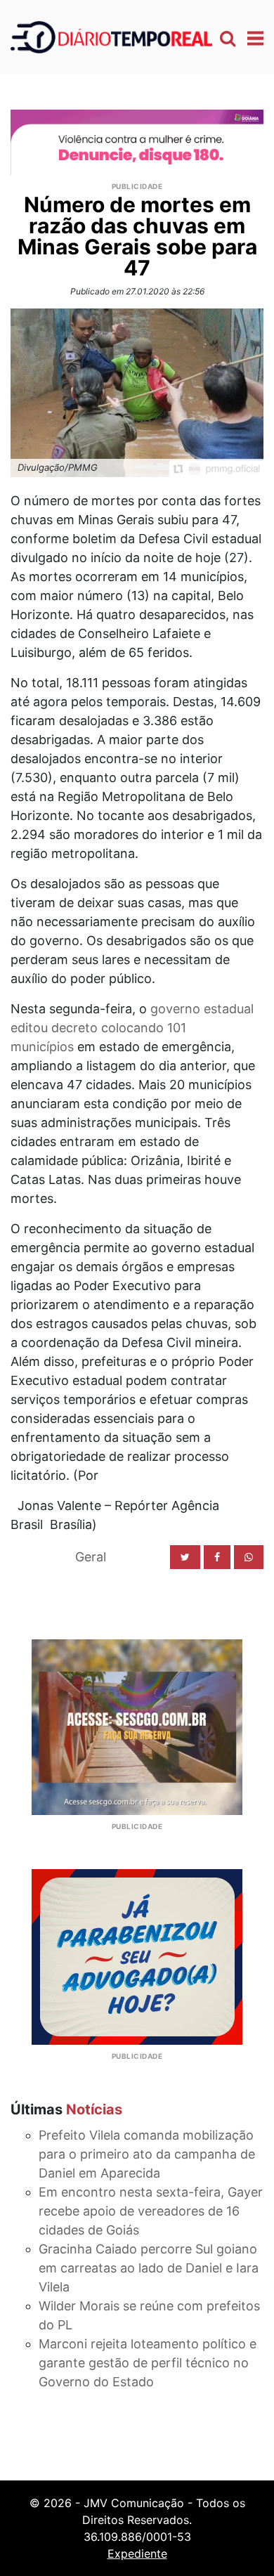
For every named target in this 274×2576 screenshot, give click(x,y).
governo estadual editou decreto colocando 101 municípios (132, 1028)
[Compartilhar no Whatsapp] (249, 1557)
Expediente (137, 2554)
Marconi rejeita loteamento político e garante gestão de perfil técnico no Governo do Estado (148, 2363)
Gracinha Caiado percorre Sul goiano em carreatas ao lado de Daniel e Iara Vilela (149, 2268)
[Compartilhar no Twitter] (185, 1557)
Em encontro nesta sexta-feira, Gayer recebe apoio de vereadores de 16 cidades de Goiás (151, 2211)
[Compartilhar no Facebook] (217, 1557)
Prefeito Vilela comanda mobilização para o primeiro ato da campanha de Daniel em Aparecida (147, 2154)
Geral (91, 1557)
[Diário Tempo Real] (111, 36)
